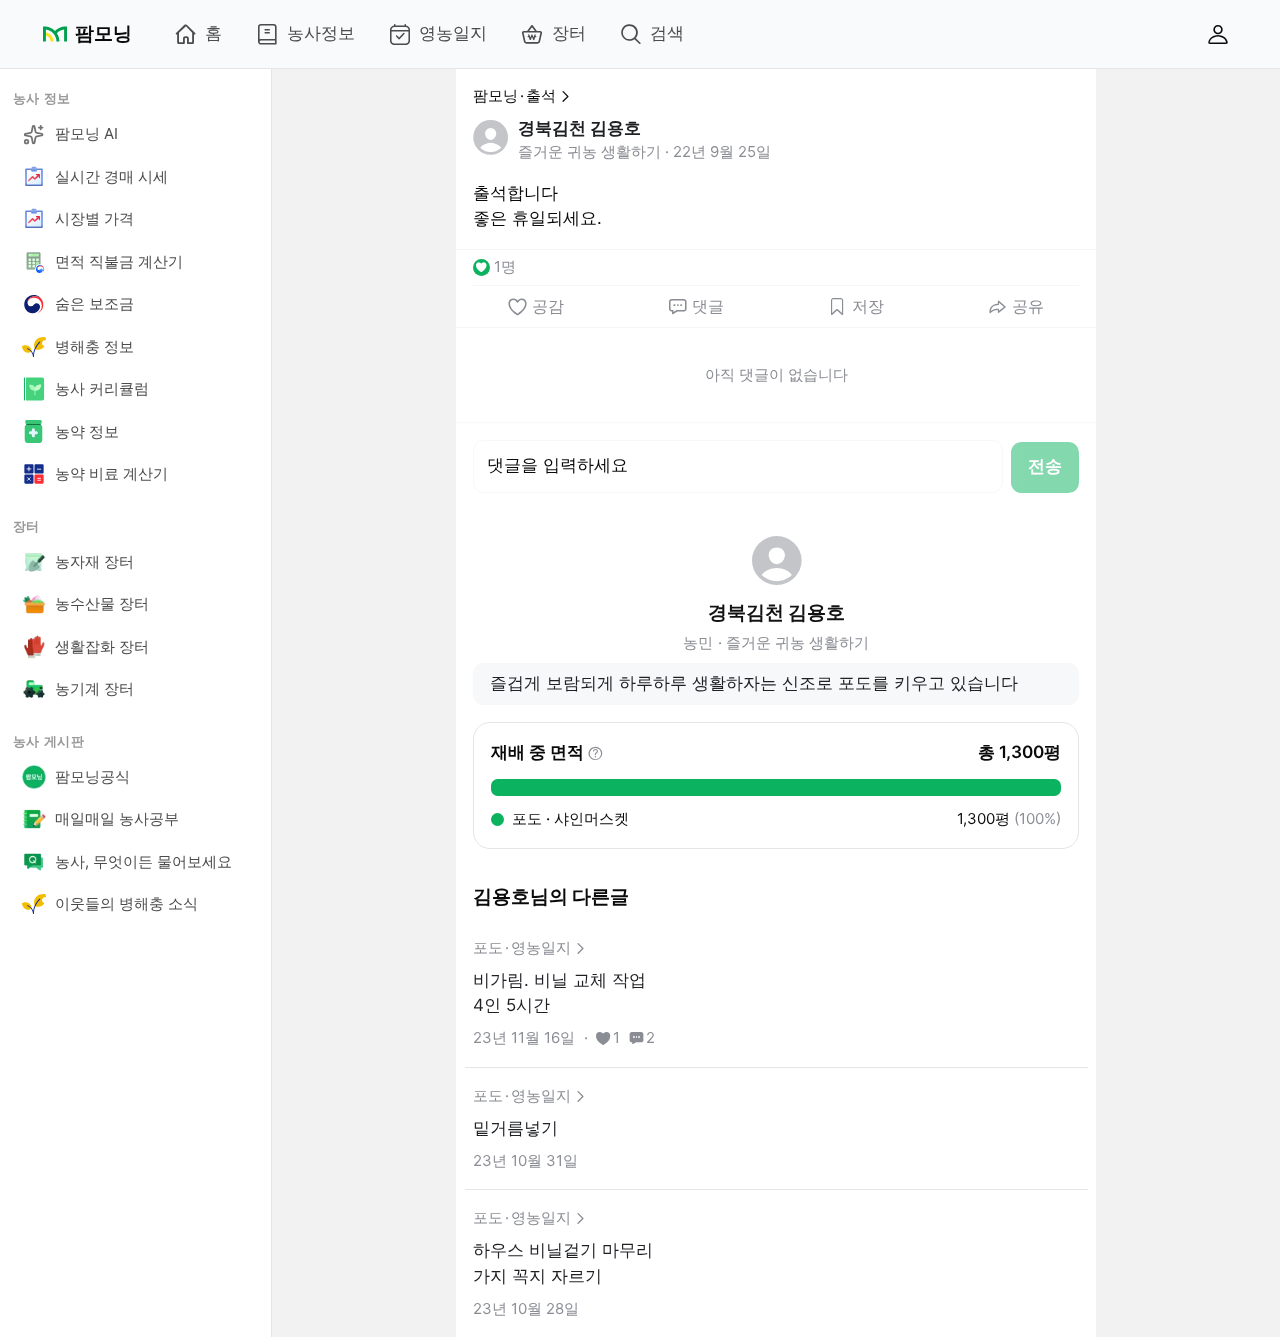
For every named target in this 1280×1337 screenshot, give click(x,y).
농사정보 (321, 33)
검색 (667, 33)
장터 (569, 33)
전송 (1045, 466)
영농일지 (453, 33)
